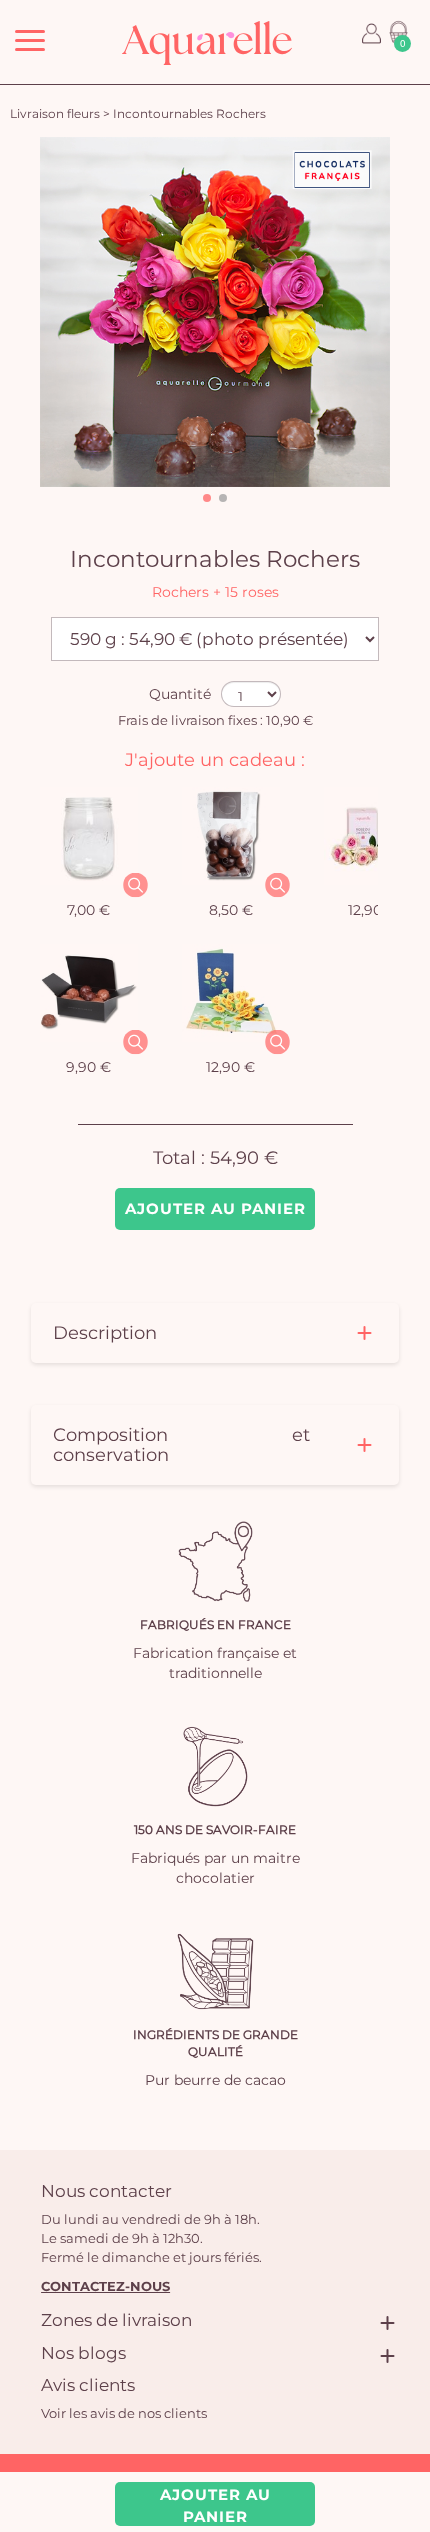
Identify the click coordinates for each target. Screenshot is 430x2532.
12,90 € (372, 910)
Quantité (180, 694)
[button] (207, 498)
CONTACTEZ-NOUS (105, 2286)
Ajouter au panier (215, 1208)
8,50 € (231, 910)
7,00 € (88, 910)
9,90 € (88, 1067)
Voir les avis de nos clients (124, 2413)
